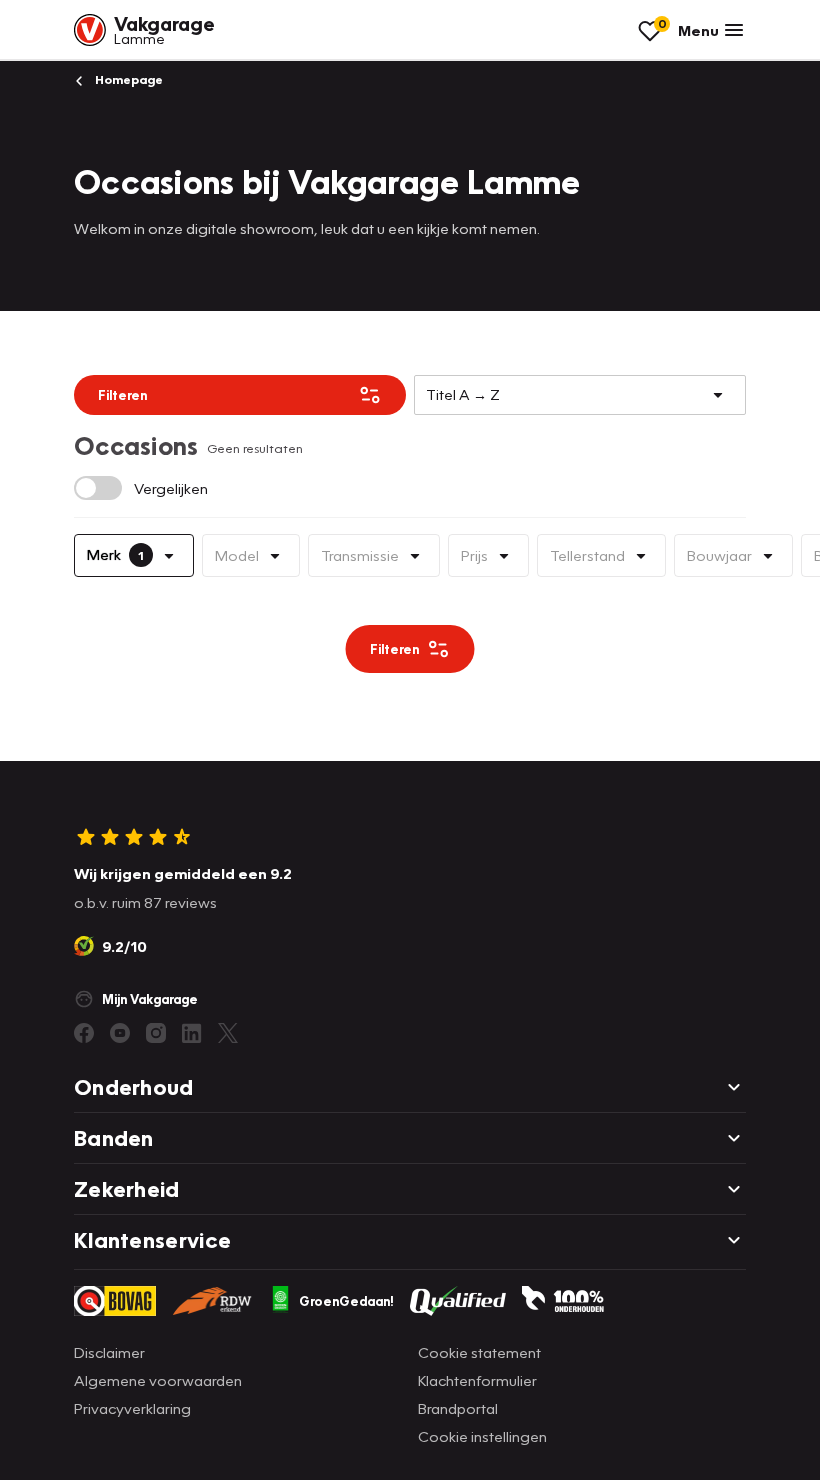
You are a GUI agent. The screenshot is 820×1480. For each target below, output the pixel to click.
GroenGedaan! (346, 1301)
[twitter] (228, 1033)
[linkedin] (192, 1033)
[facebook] (84, 1033)
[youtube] (120, 1033)
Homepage (127, 79)
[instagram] (156, 1033)
